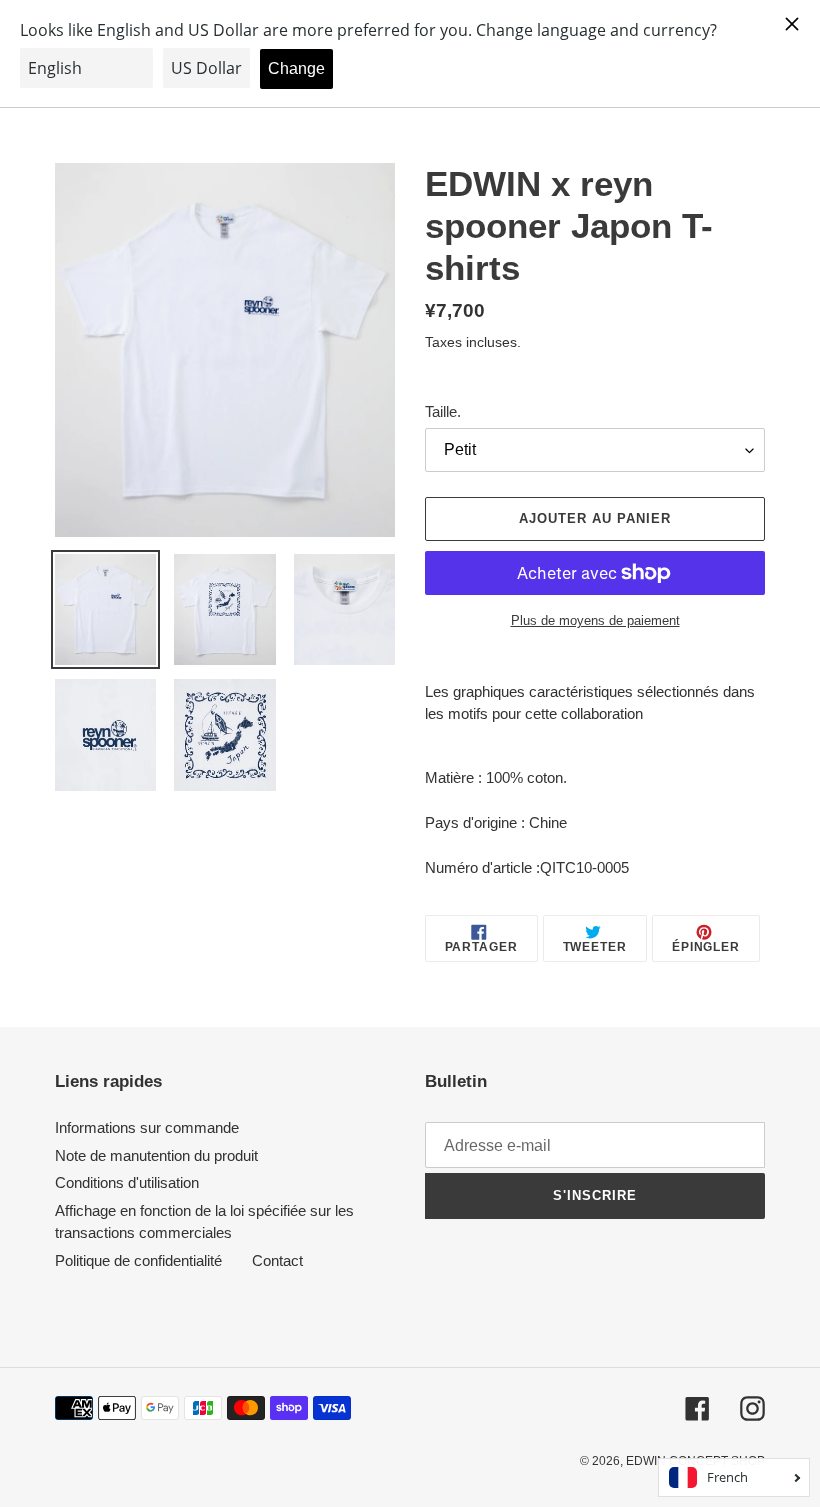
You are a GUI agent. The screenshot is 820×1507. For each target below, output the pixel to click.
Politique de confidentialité (138, 1260)
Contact (277, 1260)
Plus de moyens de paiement (595, 620)
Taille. (443, 411)
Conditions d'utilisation (127, 1182)
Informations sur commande (147, 1127)
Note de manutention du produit (156, 1155)
